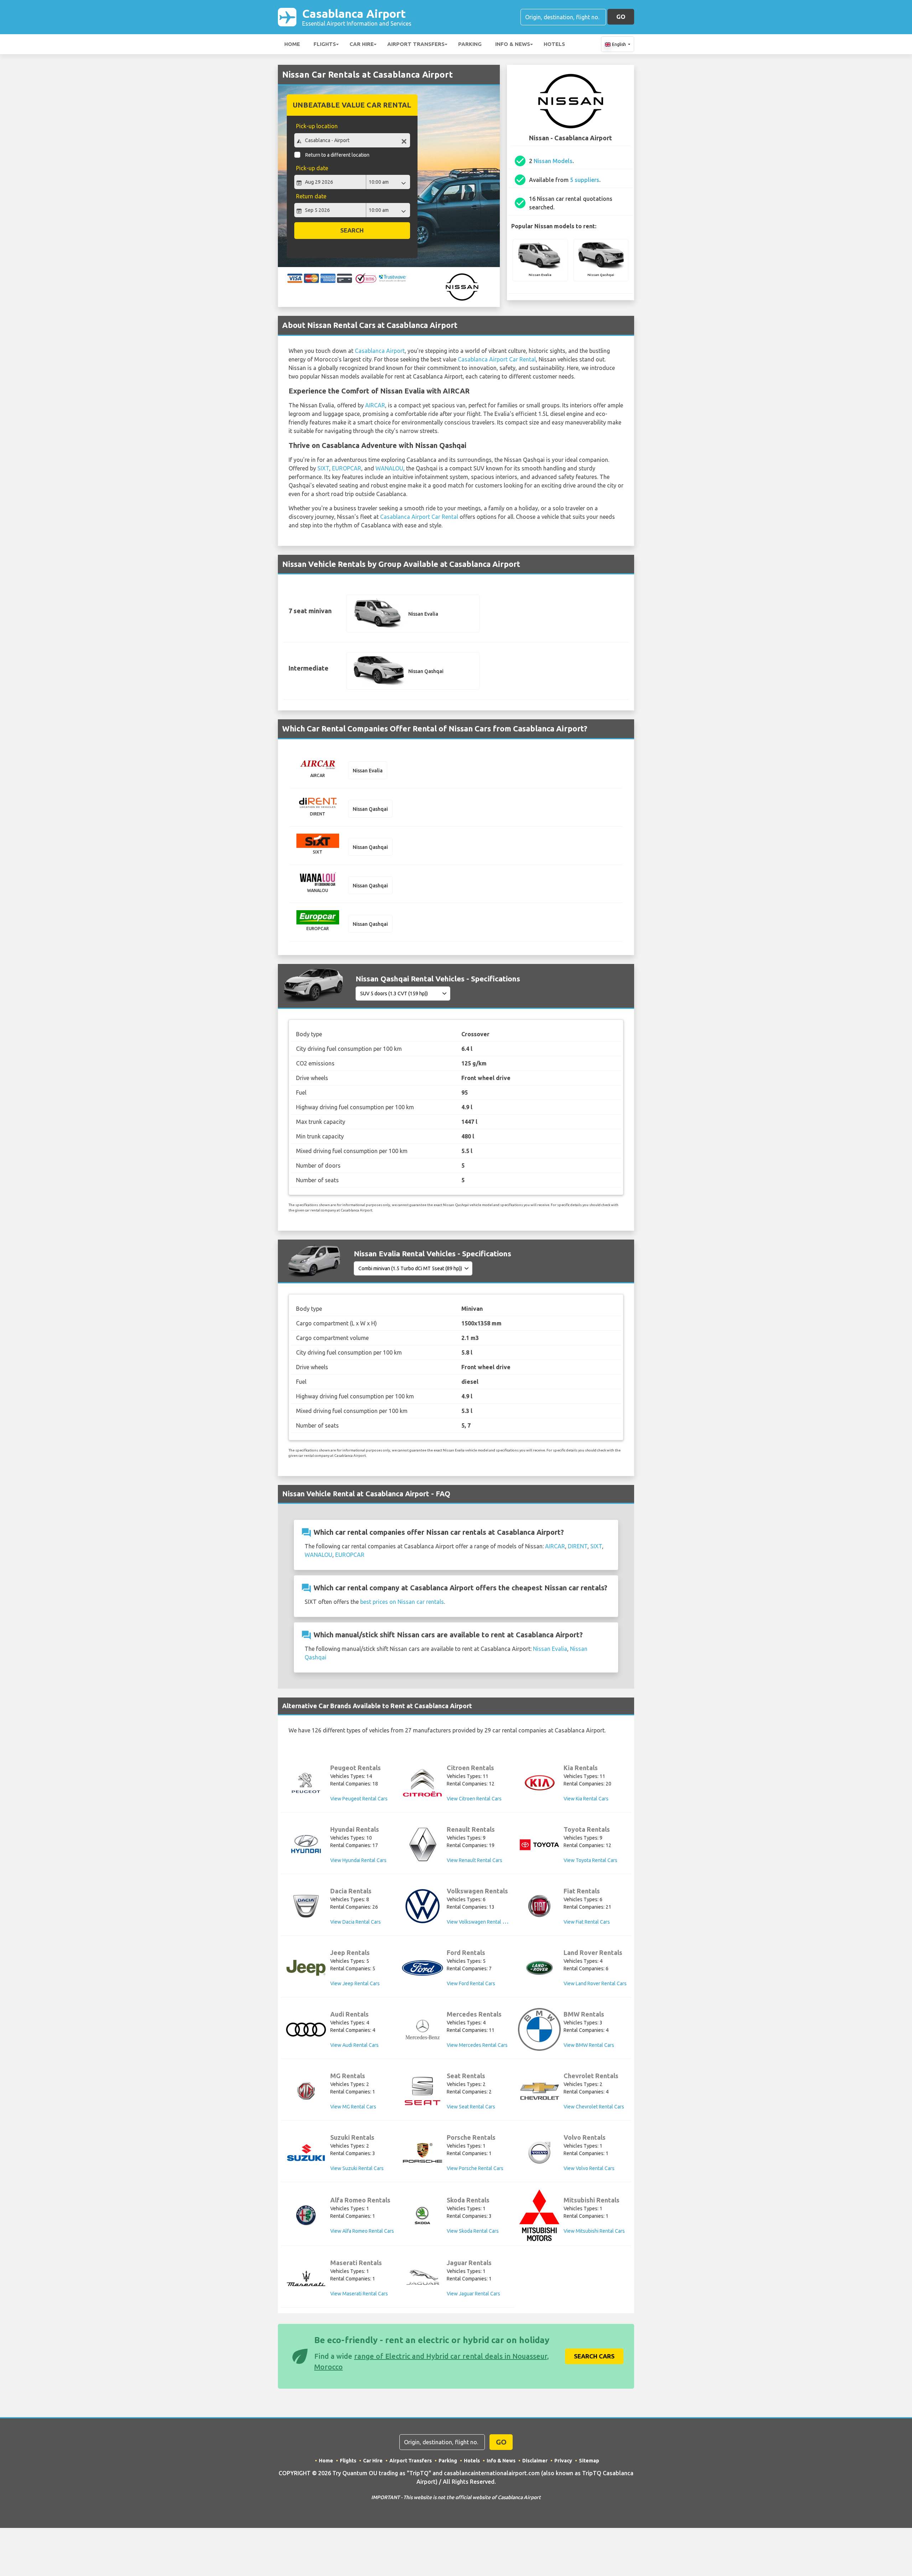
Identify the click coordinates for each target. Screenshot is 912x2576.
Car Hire (362, 44)
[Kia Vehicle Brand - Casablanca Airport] (539, 1783)
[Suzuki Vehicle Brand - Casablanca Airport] (306, 2153)
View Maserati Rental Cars (359, 2294)
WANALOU (389, 468)
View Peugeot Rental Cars (359, 1799)
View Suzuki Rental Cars (357, 2168)
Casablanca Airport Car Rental (497, 359)
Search (352, 230)
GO (621, 17)
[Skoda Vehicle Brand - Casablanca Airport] (423, 2215)
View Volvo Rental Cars (589, 2168)
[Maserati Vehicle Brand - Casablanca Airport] (306, 2278)
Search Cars (594, 2356)
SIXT (323, 468)
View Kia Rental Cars (586, 1799)
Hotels (554, 44)
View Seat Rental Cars (471, 2107)
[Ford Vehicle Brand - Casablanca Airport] (423, 1968)
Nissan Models (553, 161)
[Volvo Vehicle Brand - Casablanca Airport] (539, 2153)
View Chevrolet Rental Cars (594, 2107)
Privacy (563, 2461)
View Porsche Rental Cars (475, 2168)
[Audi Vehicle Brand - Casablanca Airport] (306, 2030)
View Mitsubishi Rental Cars (594, 2231)
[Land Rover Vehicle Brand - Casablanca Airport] (539, 1968)
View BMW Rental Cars (589, 2045)
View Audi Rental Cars (354, 2045)
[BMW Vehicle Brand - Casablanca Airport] (539, 2029)
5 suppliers (585, 180)
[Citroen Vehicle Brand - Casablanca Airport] (423, 1783)
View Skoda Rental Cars (473, 2231)
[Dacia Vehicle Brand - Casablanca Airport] (306, 1906)
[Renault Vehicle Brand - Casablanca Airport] (423, 1845)
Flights (325, 44)
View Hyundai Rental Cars (358, 1860)
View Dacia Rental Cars (356, 1922)
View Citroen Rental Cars (474, 1799)
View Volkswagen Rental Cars (480, 1922)
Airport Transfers (416, 44)
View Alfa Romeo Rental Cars (362, 2231)
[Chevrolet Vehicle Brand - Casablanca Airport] (539, 2091)
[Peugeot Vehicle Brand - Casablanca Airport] (306, 1783)
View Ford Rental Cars (471, 1983)
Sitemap (589, 2461)
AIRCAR (375, 405)
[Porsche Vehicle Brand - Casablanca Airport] (423, 2153)
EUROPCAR (347, 468)
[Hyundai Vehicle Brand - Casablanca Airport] (306, 1845)
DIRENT (578, 1546)
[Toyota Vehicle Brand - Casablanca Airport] (539, 1845)
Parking (470, 44)
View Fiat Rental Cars (587, 1922)
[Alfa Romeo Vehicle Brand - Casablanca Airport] (306, 2215)
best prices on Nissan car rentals (402, 1602)
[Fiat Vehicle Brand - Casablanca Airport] (539, 1906)
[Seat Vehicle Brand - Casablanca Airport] (423, 2091)
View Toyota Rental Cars (590, 1860)
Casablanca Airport (357, 17)
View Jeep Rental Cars (355, 1983)
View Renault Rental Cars (475, 1860)
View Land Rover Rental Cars (595, 1983)
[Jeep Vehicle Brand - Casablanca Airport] (306, 1968)
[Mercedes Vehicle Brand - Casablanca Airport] (423, 2029)
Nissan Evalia (550, 1649)
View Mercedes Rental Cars (477, 2045)
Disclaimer (535, 2461)
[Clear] (404, 141)
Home (292, 44)
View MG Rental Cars (353, 2107)
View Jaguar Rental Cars (473, 2294)
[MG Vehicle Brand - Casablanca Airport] (306, 2091)
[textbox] (352, 140)
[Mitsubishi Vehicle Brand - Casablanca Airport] (539, 2215)
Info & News (513, 44)
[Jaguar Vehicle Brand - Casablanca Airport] (423, 2278)
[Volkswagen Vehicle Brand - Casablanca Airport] (423, 1906)
